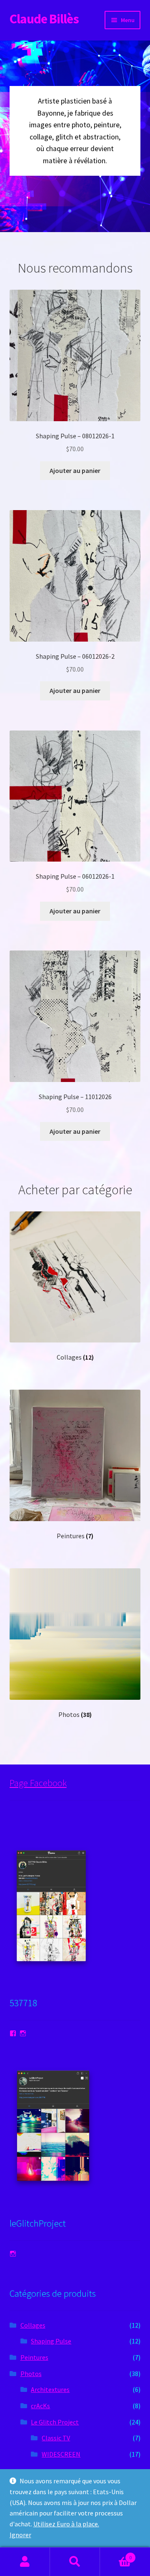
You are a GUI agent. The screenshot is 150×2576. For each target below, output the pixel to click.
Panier (116, 2555)
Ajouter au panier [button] (75, 470)
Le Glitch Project (55, 2422)
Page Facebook (38, 1783)
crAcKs (40, 2406)
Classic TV (56, 2438)
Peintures (34, 2357)
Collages (33, 2325)
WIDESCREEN (61, 2454)
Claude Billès (44, 19)
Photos (31, 2374)
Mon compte (25, 2562)
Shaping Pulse (51, 2341)
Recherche (75, 2562)
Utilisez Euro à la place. (66, 2524)
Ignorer (20, 2535)
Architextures (50, 2389)
